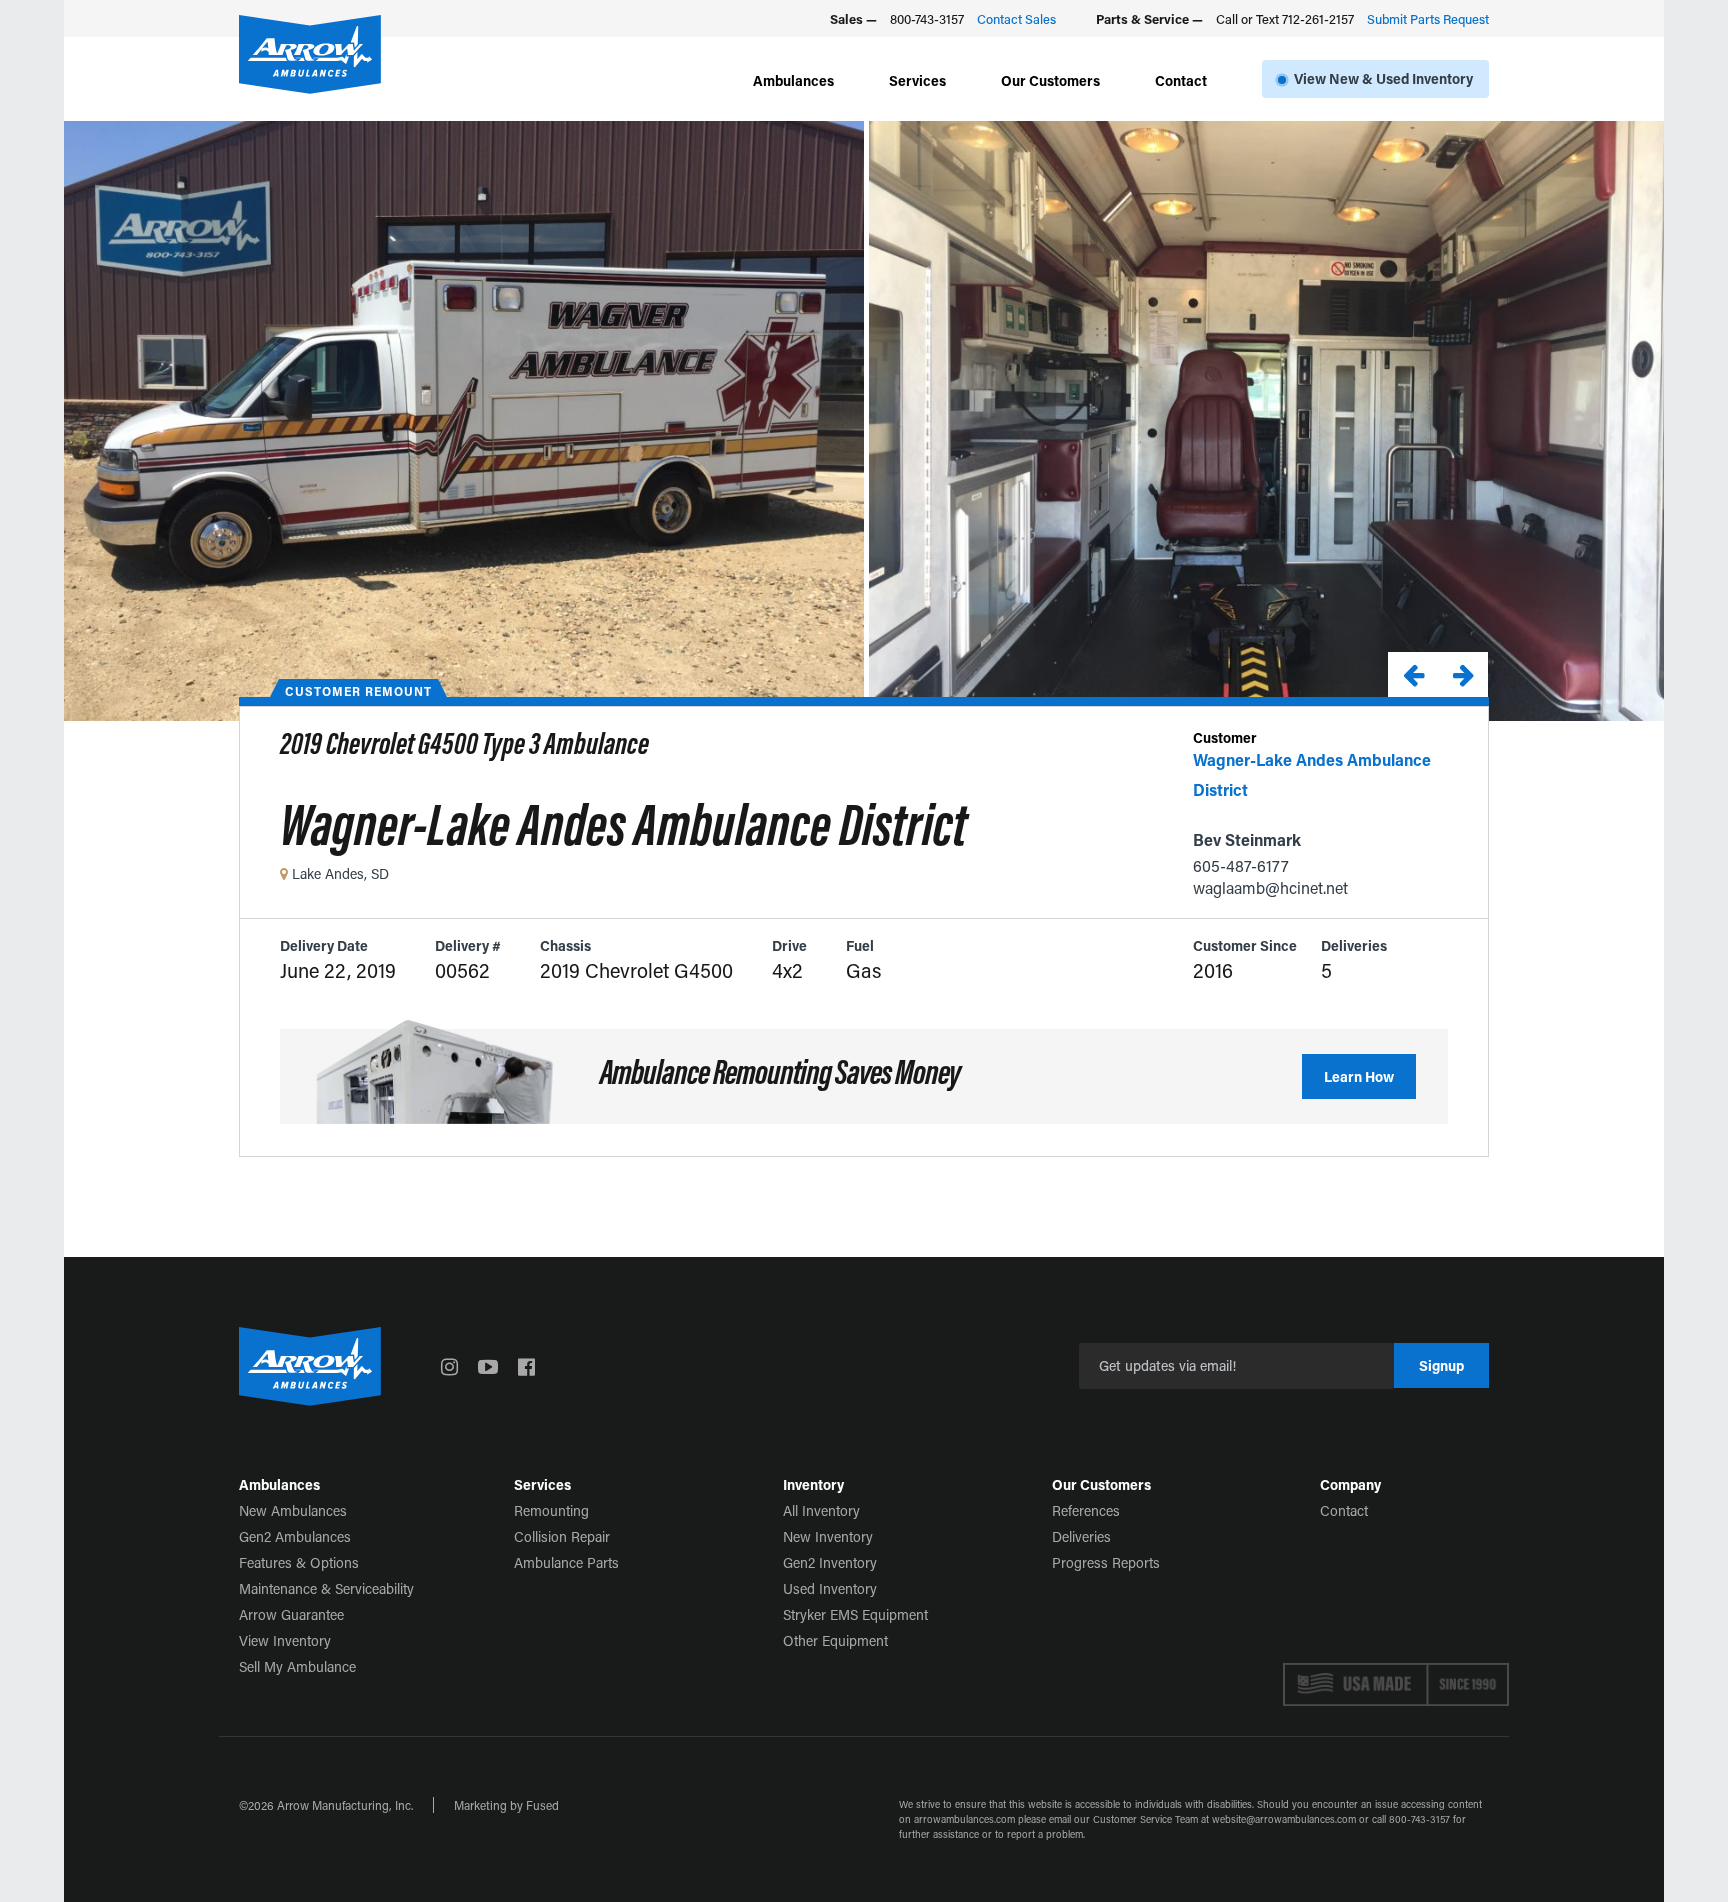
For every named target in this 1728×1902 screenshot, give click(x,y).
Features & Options (299, 1562)
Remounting (551, 1510)
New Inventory (828, 1536)
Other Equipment (835, 1640)
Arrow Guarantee (291, 1614)
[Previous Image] (1413, 674)
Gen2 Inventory (830, 1562)
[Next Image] (1463, 674)
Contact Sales (1016, 18)
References (1086, 1510)
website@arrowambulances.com (1284, 1819)
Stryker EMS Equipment (855, 1614)
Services (917, 80)
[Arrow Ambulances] (310, 54)
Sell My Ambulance (297, 1666)
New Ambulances (293, 1510)
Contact (1181, 80)
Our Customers (1050, 80)
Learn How (1359, 1076)
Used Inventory (830, 1588)
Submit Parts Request (1428, 18)
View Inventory (285, 1640)
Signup (1441, 1365)
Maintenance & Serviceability (326, 1588)
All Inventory (821, 1510)
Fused (542, 1805)
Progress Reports (1106, 1562)
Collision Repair (562, 1536)
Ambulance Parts (566, 1562)
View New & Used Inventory (1383, 78)
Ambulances (793, 80)
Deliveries (1081, 1536)
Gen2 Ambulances (295, 1536)
